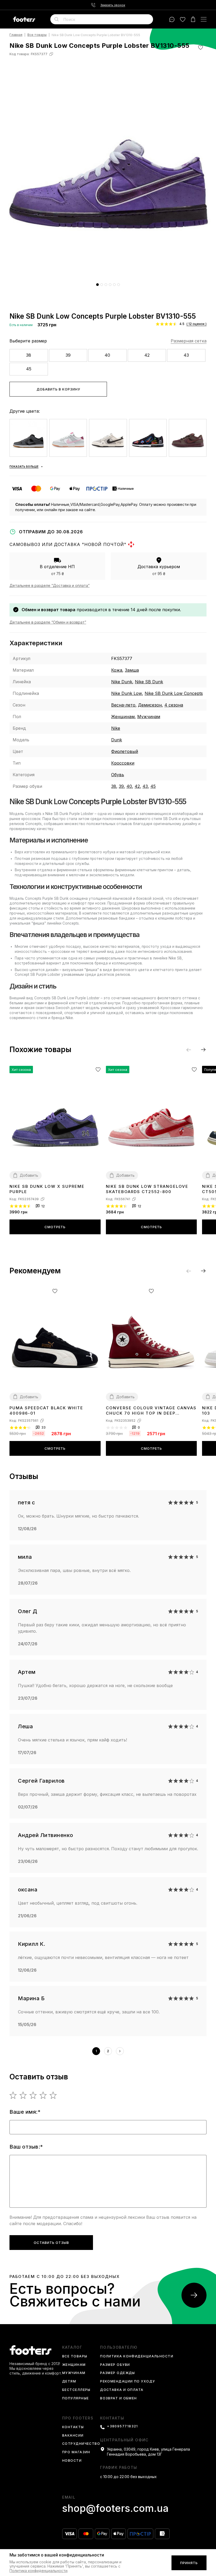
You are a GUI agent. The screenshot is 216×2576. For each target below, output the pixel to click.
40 (107, 355)
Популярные (75, 2398)
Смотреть (55, 1227)
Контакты (73, 2427)
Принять (189, 2563)
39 (68, 355)
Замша (132, 670)
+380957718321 (122, 2426)
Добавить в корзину (58, 389)
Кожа (117, 670)
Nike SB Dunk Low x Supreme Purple (47, 1189)
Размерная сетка (189, 341)
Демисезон (150, 705)
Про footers (78, 2418)
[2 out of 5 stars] (23, 2095)
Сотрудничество (81, 2444)
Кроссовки (123, 763)
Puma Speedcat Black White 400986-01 (46, 1411)
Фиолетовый (125, 751)
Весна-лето (123, 705)
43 (186, 355)
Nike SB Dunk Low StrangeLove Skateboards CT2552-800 (147, 1189)
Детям (69, 2382)
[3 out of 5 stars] (33, 2095)
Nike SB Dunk (149, 682)
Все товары (37, 35)
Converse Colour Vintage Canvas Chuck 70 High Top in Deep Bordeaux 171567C (151, 1411)
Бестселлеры (76, 2390)
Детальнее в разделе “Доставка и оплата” (50, 585)
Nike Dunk (122, 682)
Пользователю (119, 2347)
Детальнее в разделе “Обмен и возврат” (48, 622)
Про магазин (76, 2452)
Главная (16, 35)
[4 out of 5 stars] (43, 2095)
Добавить (29, 1175)
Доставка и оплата (122, 2390)
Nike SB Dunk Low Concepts (174, 693)
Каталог (72, 2347)
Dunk (117, 740)
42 (147, 355)
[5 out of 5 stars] (53, 2095)
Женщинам (123, 717)
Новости (72, 2461)
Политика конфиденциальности (137, 2356)
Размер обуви (115, 2365)
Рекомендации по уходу (127, 2382)
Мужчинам (149, 717)
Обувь (118, 775)
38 (29, 355)
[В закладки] (201, 47)
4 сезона (174, 705)
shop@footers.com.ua (115, 2508)
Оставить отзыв (51, 2243)
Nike (116, 728)
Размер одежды (118, 2373)
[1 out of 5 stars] (13, 2095)
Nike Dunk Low (127, 693)
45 (29, 369)
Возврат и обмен (119, 2398)
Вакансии (73, 2436)
